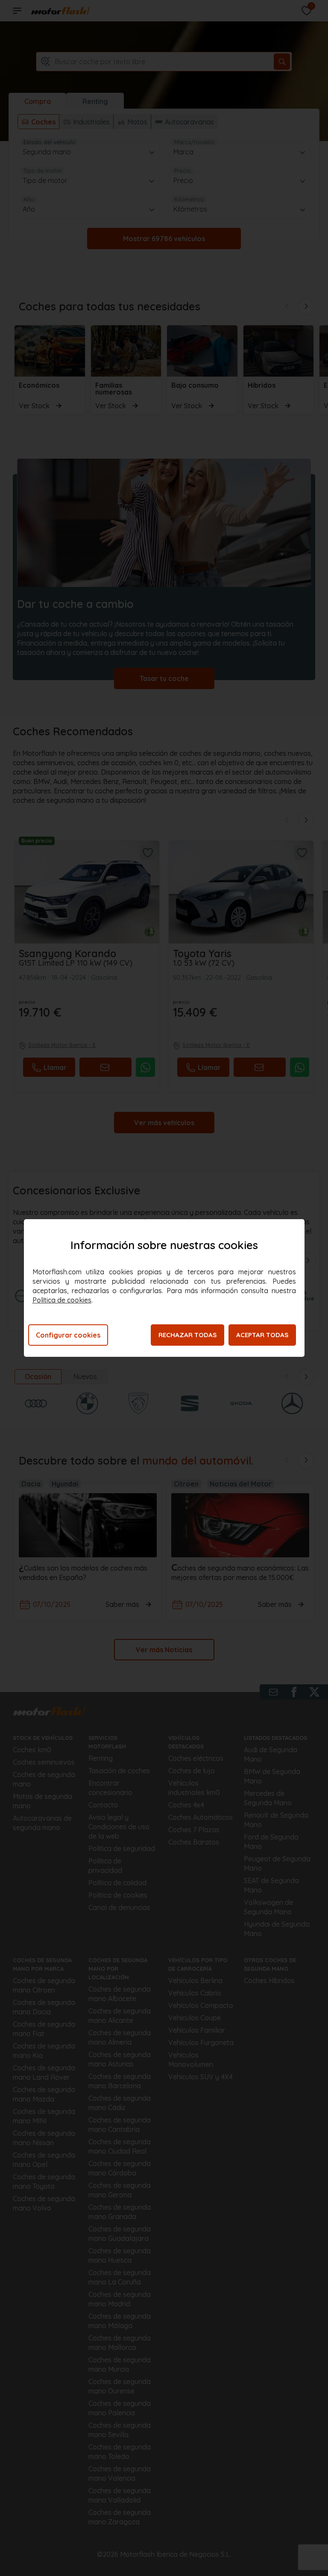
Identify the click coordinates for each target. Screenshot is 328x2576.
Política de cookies (62, 1300)
